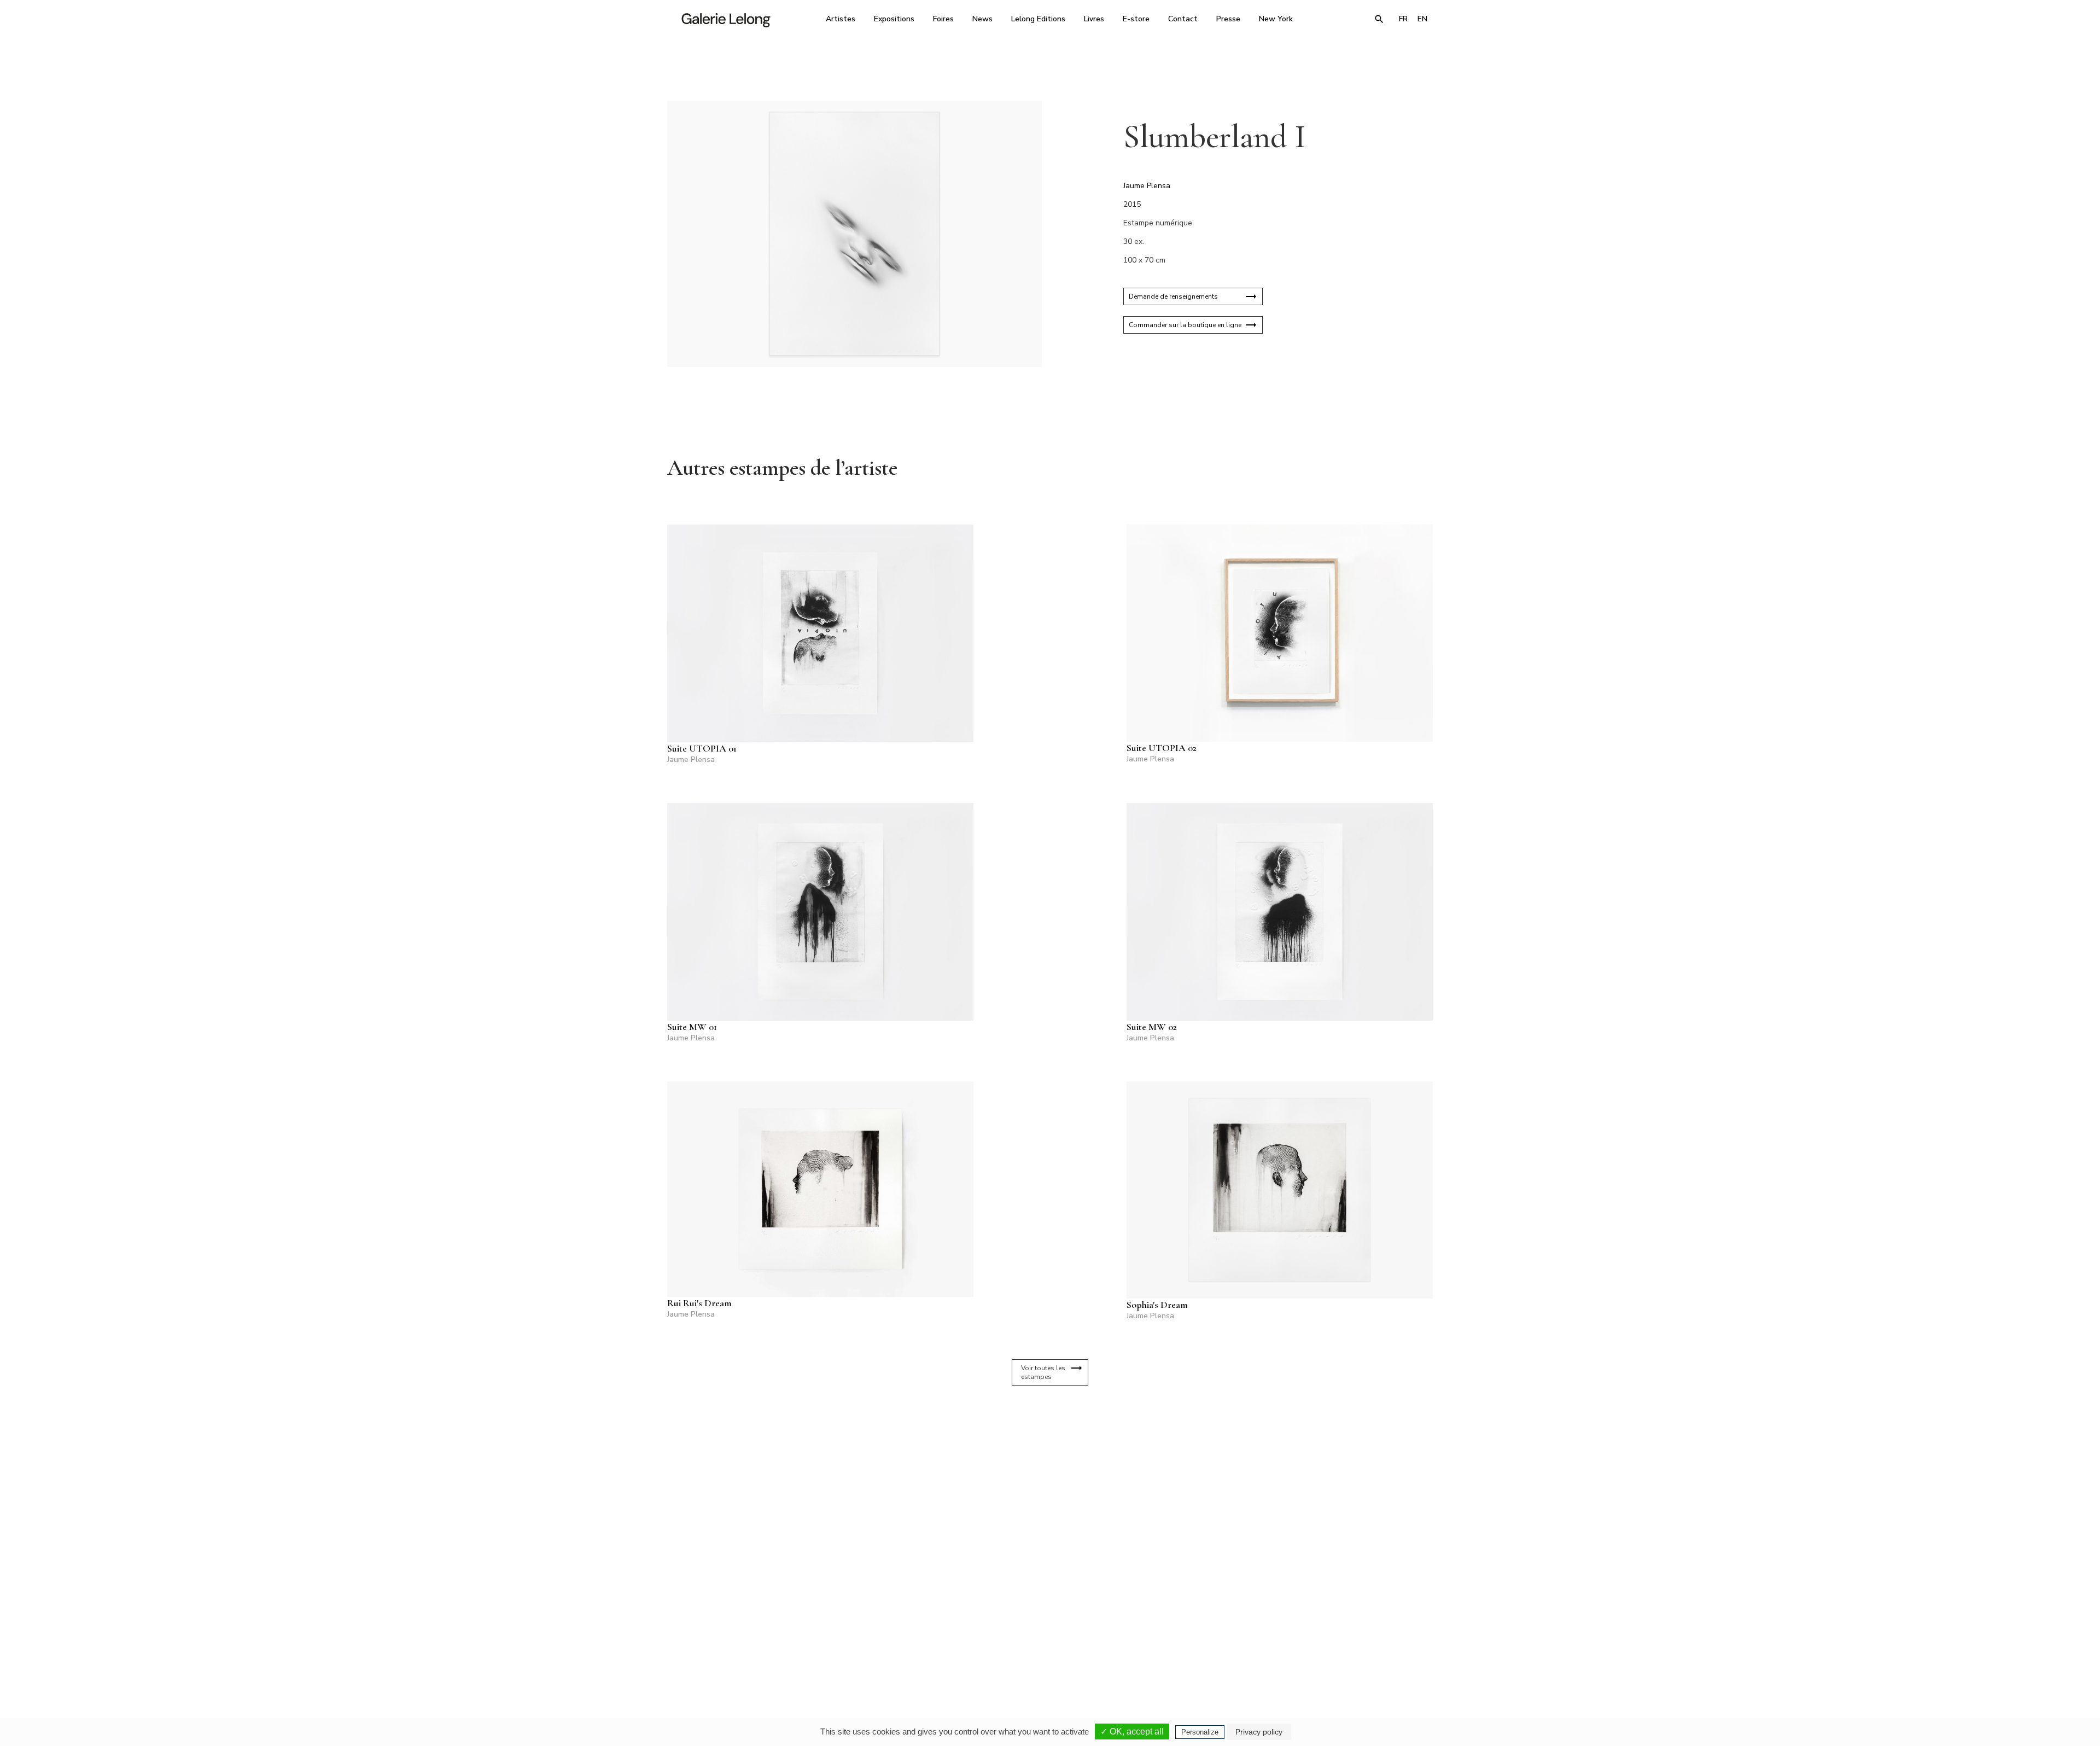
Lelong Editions (1038, 19)
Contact (1183, 19)
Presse (1228, 19)
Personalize (1200, 1732)
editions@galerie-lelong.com (1047, 1651)
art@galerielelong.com (1326, 1651)
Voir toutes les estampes (1043, 1372)
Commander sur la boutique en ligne (1185, 325)
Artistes (841, 19)
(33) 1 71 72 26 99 (1189, 1643)
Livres (1094, 19)
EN (1422, 19)
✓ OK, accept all (1132, 1732)
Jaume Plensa (1147, 186)
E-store (1136, 19)
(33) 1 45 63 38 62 (1046, 1643)
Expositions (894, 19)
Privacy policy (1259, 1732)
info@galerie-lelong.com (897, 1651)
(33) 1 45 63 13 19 (902, 1643)
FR (1403, 19)
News (982, 19)
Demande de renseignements (1173, 296)
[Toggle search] (1379, 19)
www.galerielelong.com (1386, 1651)
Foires (943, 19)
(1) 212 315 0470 (1331, 1643)
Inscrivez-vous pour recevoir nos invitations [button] (1041, 1514)
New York (1276, 19)
